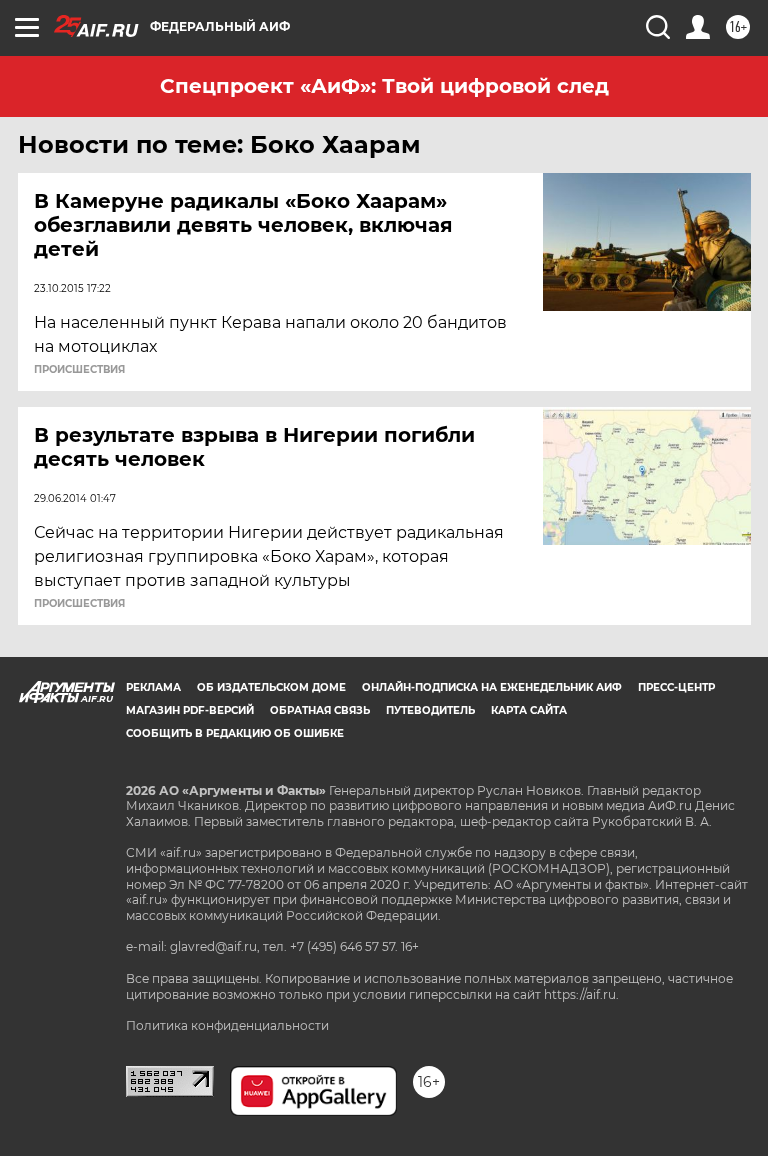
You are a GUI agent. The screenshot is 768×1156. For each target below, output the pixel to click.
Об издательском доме (271, 687)
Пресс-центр (676, 687)
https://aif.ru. (581, 994)
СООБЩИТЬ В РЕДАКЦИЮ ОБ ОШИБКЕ (235, 733)
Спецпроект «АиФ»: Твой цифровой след (384, 86)
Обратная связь (320, 710)
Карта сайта (529, 710)
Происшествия (79, 370)
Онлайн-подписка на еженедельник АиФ (492, 687)
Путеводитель (430, 710)
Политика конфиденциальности (227, 1025)
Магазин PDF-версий (190, 710)
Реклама (153, 687)
